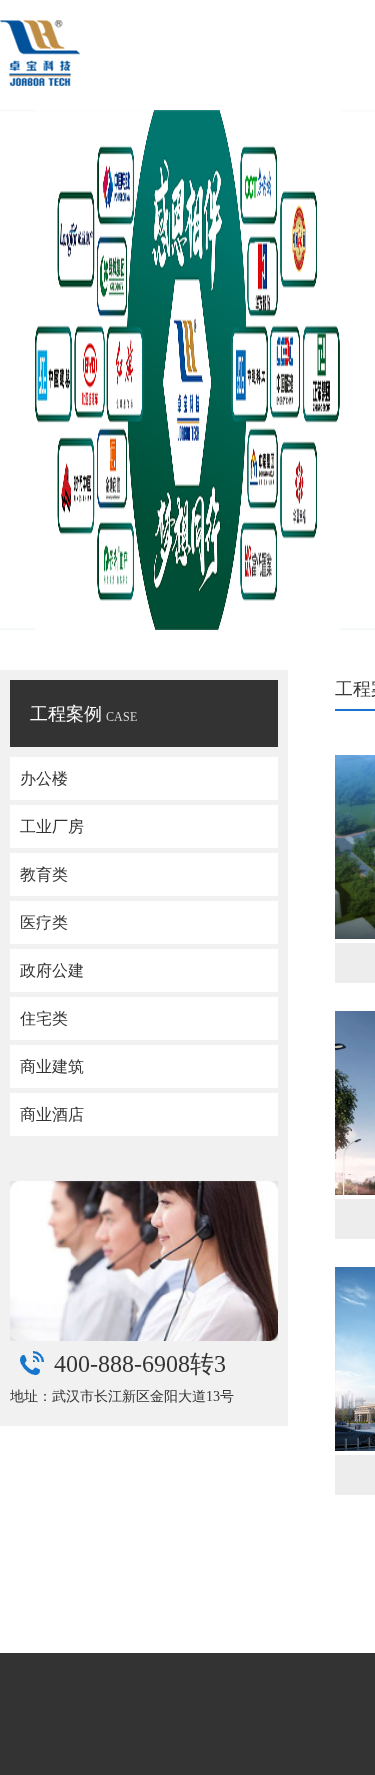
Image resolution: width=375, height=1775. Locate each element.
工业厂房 (52, 826)
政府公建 (52, 970)
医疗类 (44, 922)
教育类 (44, 874)
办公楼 (44, 778)
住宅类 (44, 1018)
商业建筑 (52, 1066)
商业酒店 (52, 1114)
